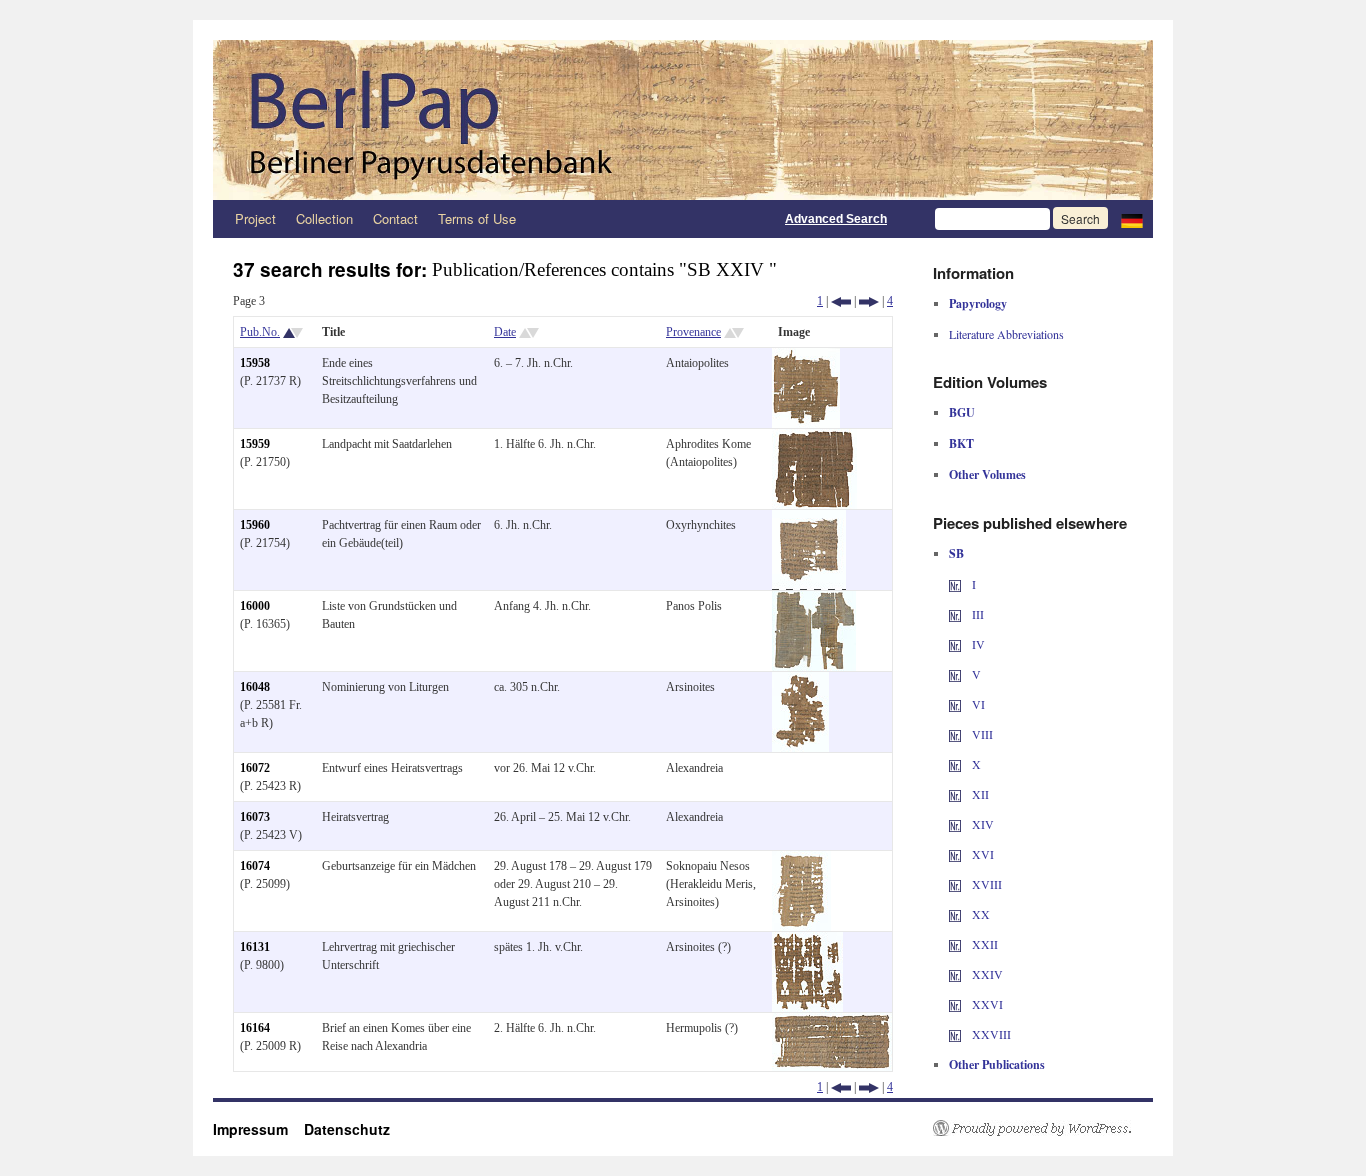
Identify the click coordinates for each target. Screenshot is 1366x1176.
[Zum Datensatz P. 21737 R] (806, 357)
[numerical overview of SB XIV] (955, 824)
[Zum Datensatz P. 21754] (809, 519)
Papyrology (978, 303)
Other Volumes (987, 474)
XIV (981, 824)
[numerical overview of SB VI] (955, 704)
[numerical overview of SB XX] (955, 914)
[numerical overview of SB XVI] (955, 854)
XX (979, 914)
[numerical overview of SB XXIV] (955, 974)
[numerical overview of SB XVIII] (955, 884)
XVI (981, 854)
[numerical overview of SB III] (955, 614)
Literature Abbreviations (1006, 334)
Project (255, 218)
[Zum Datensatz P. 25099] (801, 860)
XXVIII (990, 1034)
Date (505, 332)
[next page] (869, 301)
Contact (395, 218)
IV (977, 644)
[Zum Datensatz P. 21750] (814, 438)
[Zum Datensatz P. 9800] (807, 941)
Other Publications (997, 1064)
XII (979, 794)
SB (956, 553)
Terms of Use (477, 218)
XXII (983, 944)
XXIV (986, 974)
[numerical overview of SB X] (955, 764)
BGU (962, 412)
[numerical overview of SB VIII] (955, 734)
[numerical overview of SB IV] (955, 644)
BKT (961, 443)
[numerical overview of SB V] (955, 674)
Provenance (693, 332)
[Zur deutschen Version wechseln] (1132, 219)
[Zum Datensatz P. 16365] (814, 600)
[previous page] (841, 301)
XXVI (986, 1004)
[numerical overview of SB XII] (955, 794)
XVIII (985, 884)
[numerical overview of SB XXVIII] (955, 1034)
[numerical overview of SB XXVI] (955, 1004)
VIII (981, 734)
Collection (324, 218)
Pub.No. (260, 332)
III (976, 614)
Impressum (258, 1129)
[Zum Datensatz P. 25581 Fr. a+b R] (800, 681)
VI (977, 704)
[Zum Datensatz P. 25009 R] (832, 1022)
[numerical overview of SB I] (955, 584)
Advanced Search (836, 219)
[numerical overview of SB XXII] (955, 944)
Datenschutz (347, 1129)
